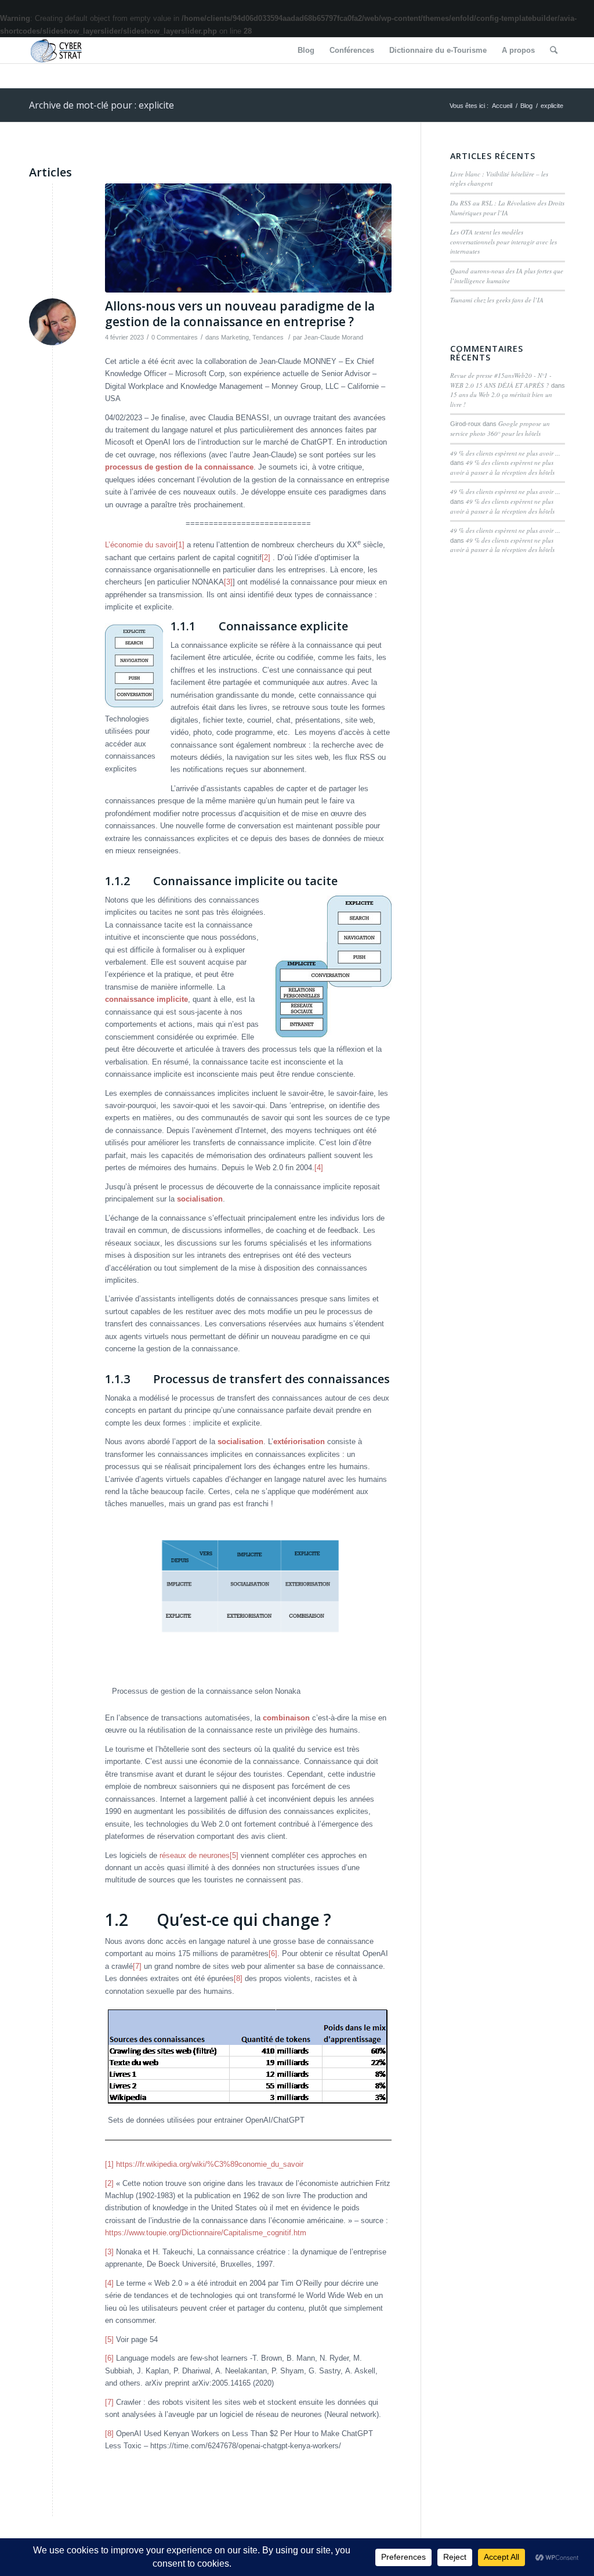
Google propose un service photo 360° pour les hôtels (500, 428)
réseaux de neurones (195, 1855)
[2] (266, 558)
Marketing (235, 337)
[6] (273, 1953)
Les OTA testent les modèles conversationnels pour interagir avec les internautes (504, 241)
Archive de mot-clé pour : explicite (102, 105)
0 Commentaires (175, 337)
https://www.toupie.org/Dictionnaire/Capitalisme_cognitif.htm (206, 2233)
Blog (526, 106)
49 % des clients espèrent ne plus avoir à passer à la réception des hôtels (502, 467)
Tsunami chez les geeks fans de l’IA (497, 300)
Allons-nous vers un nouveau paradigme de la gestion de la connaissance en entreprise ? (240, 314)
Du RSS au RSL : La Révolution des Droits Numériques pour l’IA (507, 208)
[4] (319, 1168)
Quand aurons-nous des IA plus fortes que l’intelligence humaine (507, 276)
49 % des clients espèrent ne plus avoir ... (505, 453)
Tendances (268, 337)
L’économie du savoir (140, 545)
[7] (137, 1966)
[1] (180, 545)
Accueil (502, 106)
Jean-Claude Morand (334, 337)
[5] (234, 1855)
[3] (228, 582)
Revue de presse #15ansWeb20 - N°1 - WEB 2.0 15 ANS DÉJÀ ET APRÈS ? (501, 380)
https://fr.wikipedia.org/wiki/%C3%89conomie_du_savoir (210, 2164)
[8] (238, 1978)
